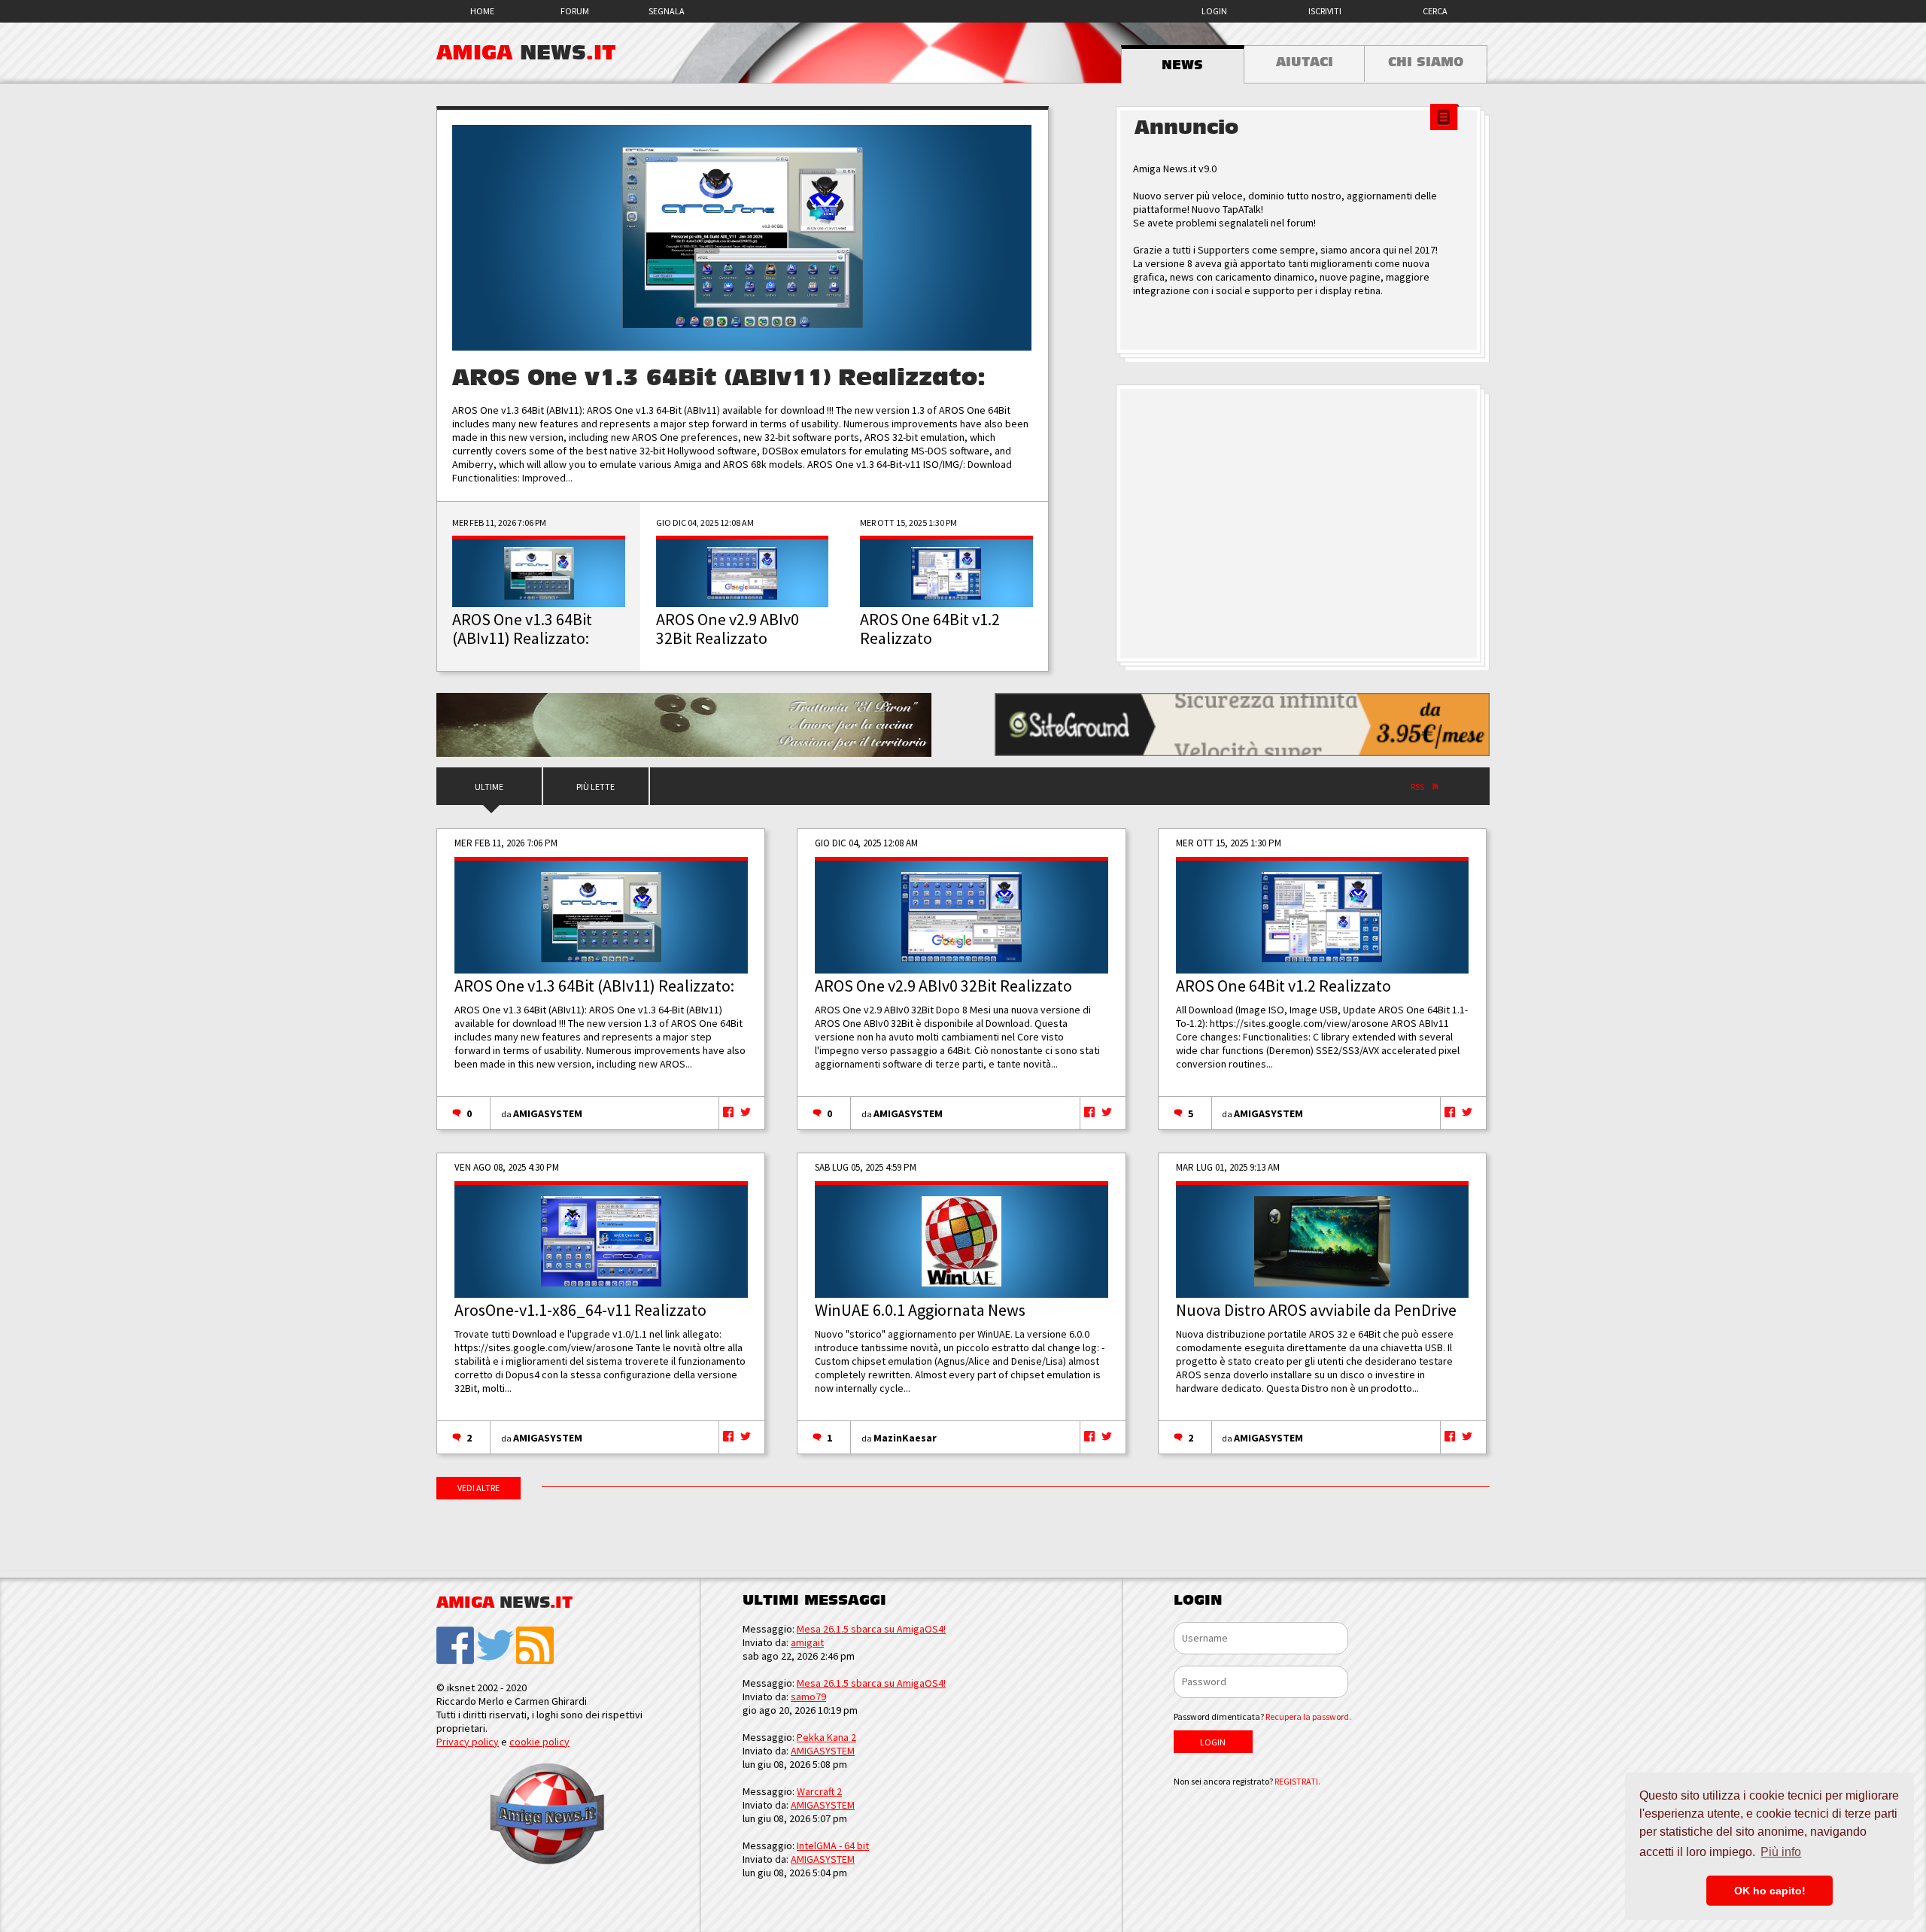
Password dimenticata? (1262, 1716)
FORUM (575, 11)
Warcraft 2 (819, 1791)
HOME (482, 11)
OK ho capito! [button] (1770, 1891)
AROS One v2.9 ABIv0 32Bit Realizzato (943, 986)
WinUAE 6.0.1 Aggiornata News (920, 1310)
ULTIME (489, 787)
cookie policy (539, 1742)
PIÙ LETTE (595, 787)
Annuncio (1186, 128)
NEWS (1182, 65)
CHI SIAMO (1426, 62)
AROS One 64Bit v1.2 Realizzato (1283, 986)
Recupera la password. (1308, 1716)
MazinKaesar (905, 1438)
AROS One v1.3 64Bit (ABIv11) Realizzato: (719, 378)
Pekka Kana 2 (826, 1737)
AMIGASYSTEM (548, 1113)
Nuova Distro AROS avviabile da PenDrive (1316, 1310)
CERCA (1435, 11)
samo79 (808, 1697)
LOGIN (1214, 11)
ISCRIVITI (1325, 11)
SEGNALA (667, 11)
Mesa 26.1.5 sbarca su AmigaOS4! (871, 1629)
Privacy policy (468, 1742)
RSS (1417, 787)
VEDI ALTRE (478, 1488)
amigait (807, 1642)
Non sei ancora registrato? (1247, 1781)
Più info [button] (1781, 1852)
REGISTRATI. (1297, 1781)
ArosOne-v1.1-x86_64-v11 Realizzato (580, 1310)
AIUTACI (1305, 62)
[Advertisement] (1302, 524)
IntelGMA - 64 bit (833, 1845)
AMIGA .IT (526, 53)
